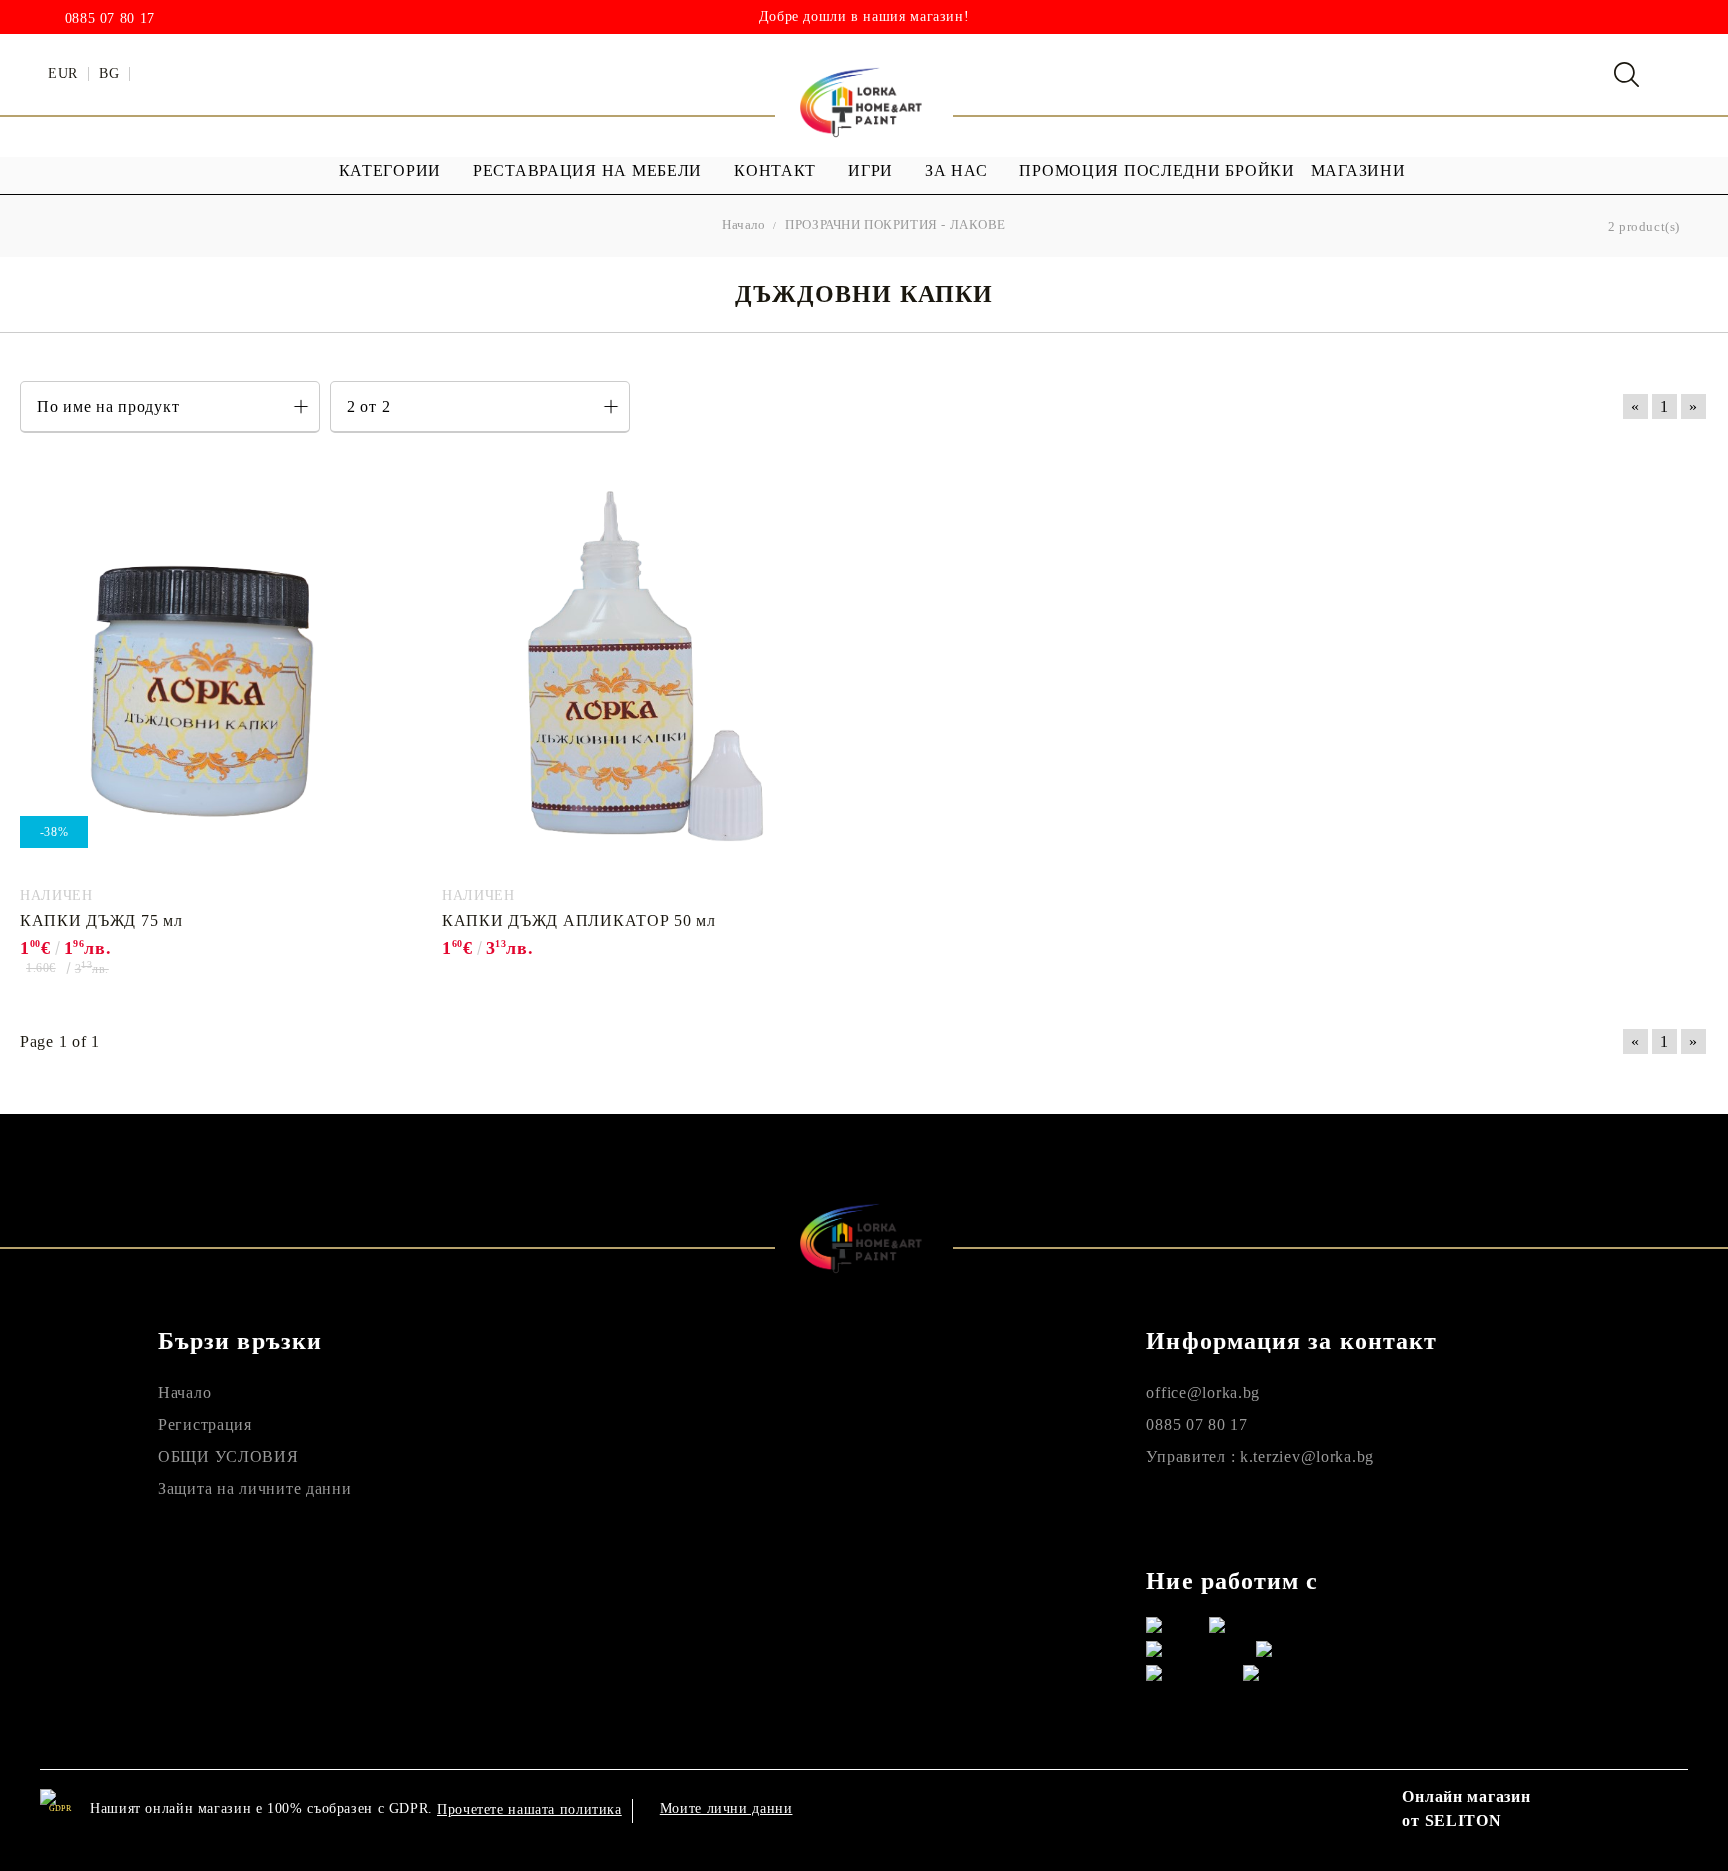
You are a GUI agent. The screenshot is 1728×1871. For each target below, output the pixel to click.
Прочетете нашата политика (529, 1809)
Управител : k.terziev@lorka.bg (1260, 1456)
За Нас (956, 170)
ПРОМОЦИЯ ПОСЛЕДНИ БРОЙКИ (1156, 170)
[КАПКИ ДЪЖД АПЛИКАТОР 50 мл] (629, 672)
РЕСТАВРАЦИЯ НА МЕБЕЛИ (587, 170)
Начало (184, 1392)
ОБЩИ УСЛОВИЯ (228, 1456)
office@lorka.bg (1203, 1392)
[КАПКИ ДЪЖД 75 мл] (207, 672)
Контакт (775, 170)
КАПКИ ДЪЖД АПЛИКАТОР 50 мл (579, 920)
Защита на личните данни (255, 1488)
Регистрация (205, 1424)
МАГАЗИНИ (1358, 170)
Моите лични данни (726, 1808)
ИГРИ (870, 170)
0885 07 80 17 (110, 19)
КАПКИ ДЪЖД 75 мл (101, 920)
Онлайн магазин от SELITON (1466, 1808)
